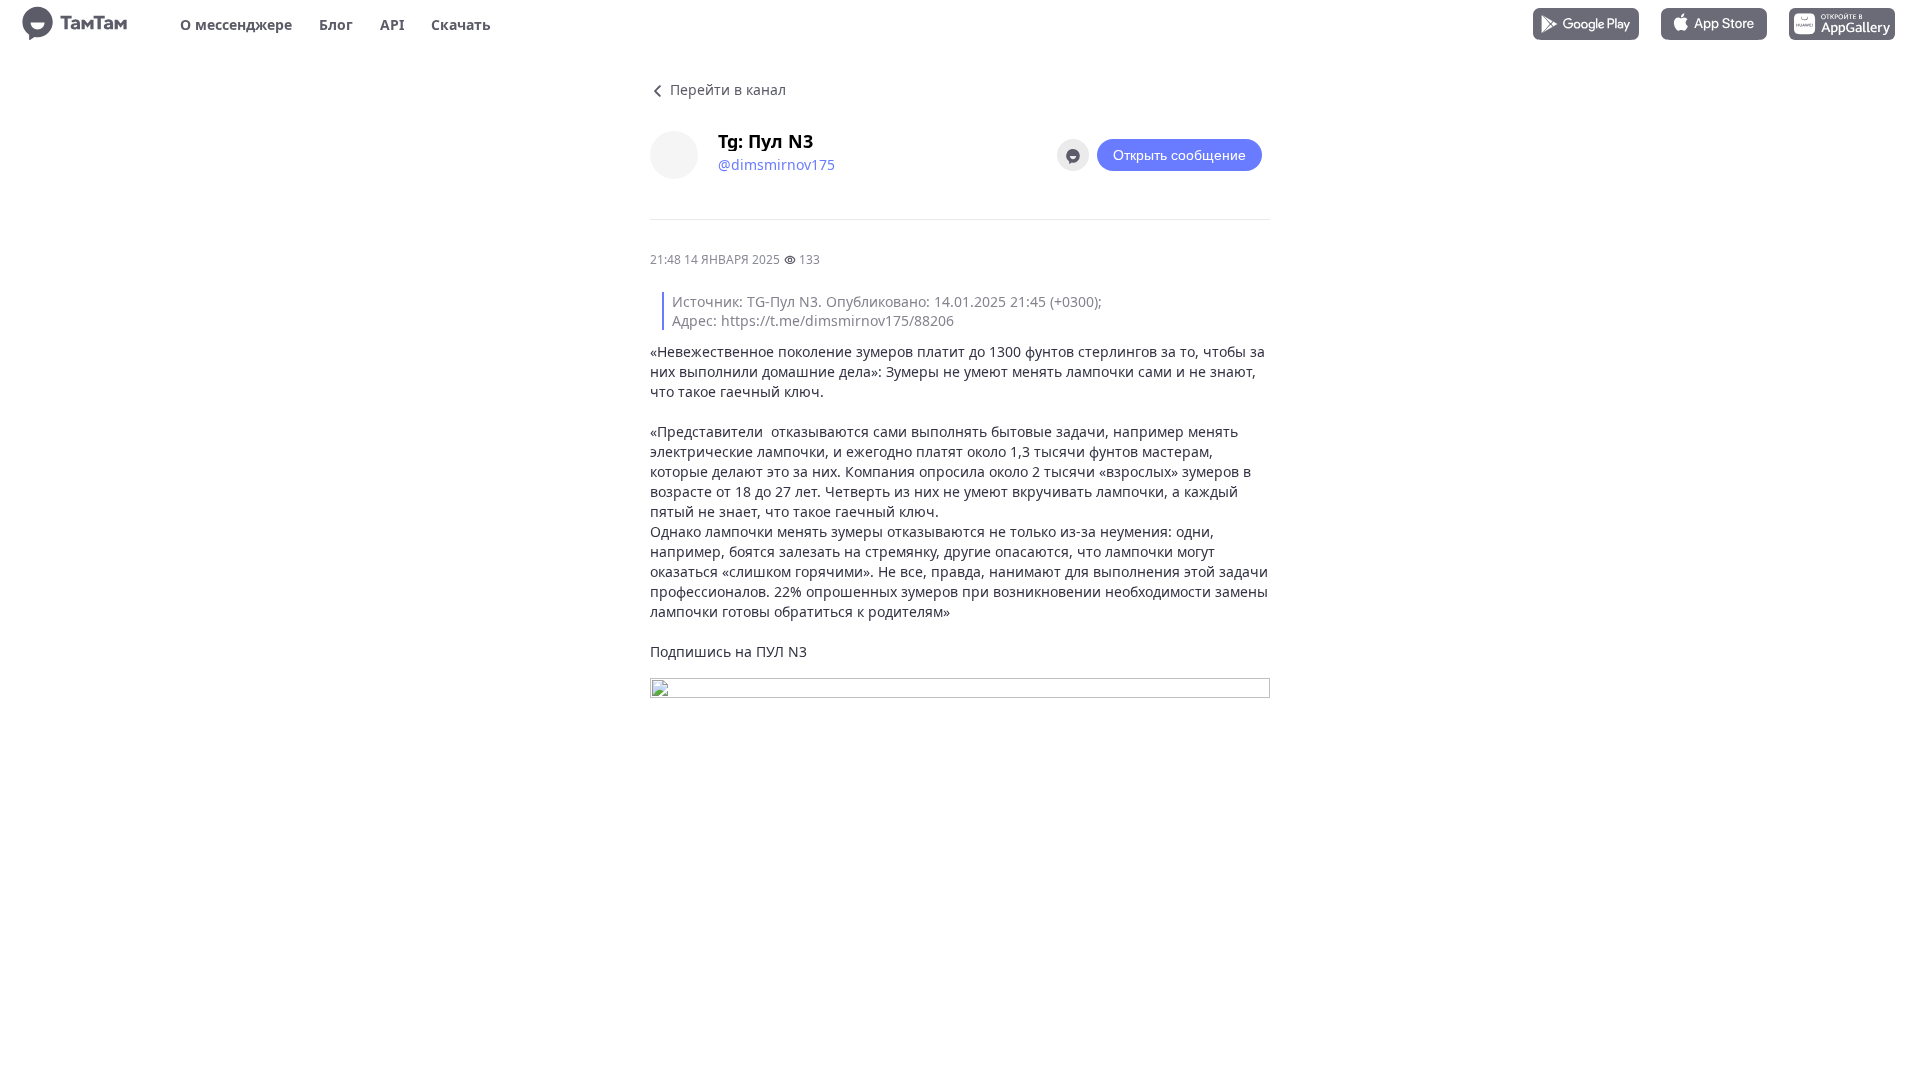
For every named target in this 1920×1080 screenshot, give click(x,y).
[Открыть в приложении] (1073, 155)
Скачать (461, 24)
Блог (336, 24)
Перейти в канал (726, 89)
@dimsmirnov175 (776, 164)
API (392, 24)
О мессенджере (236, 24)
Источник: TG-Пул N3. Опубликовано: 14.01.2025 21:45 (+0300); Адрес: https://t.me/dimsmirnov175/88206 (887, 311)
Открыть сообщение (1179, 155)
